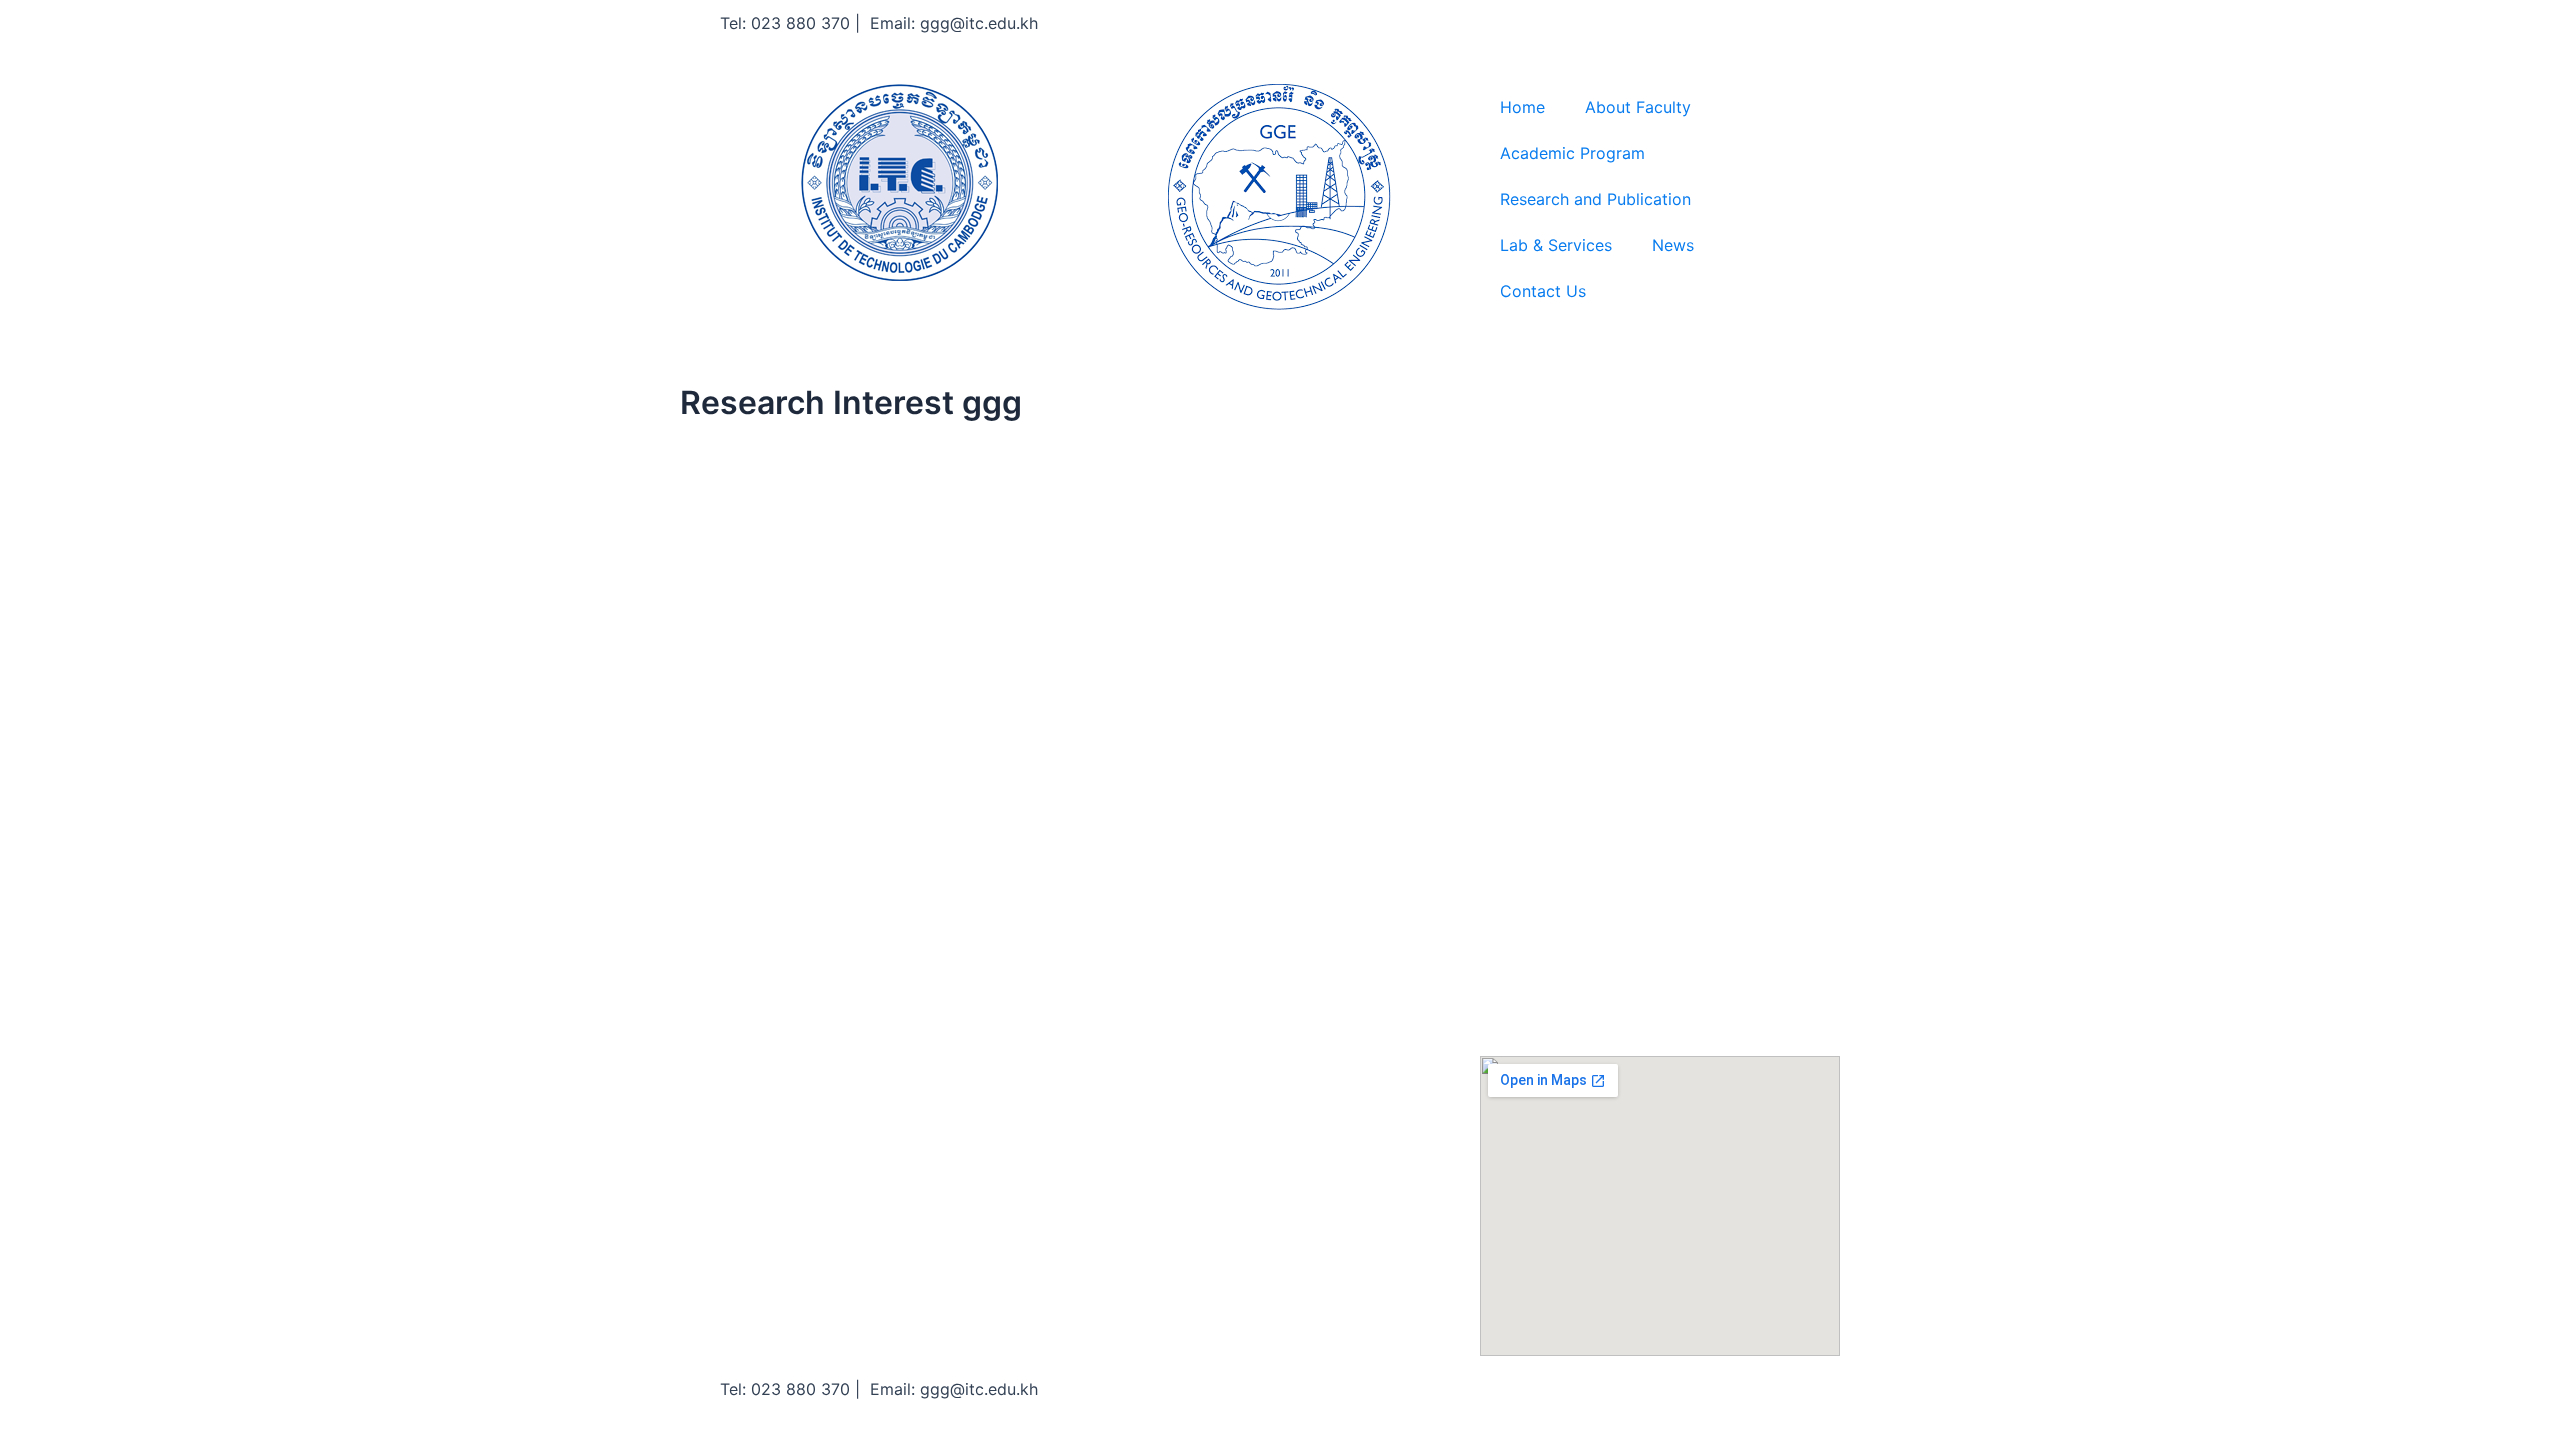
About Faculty (1638, 107)
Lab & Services (1556, 245)
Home (1522, 107)
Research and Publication (1595, 199)
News (1673, 245)
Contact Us (1543, 291)
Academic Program (1572, 153)
